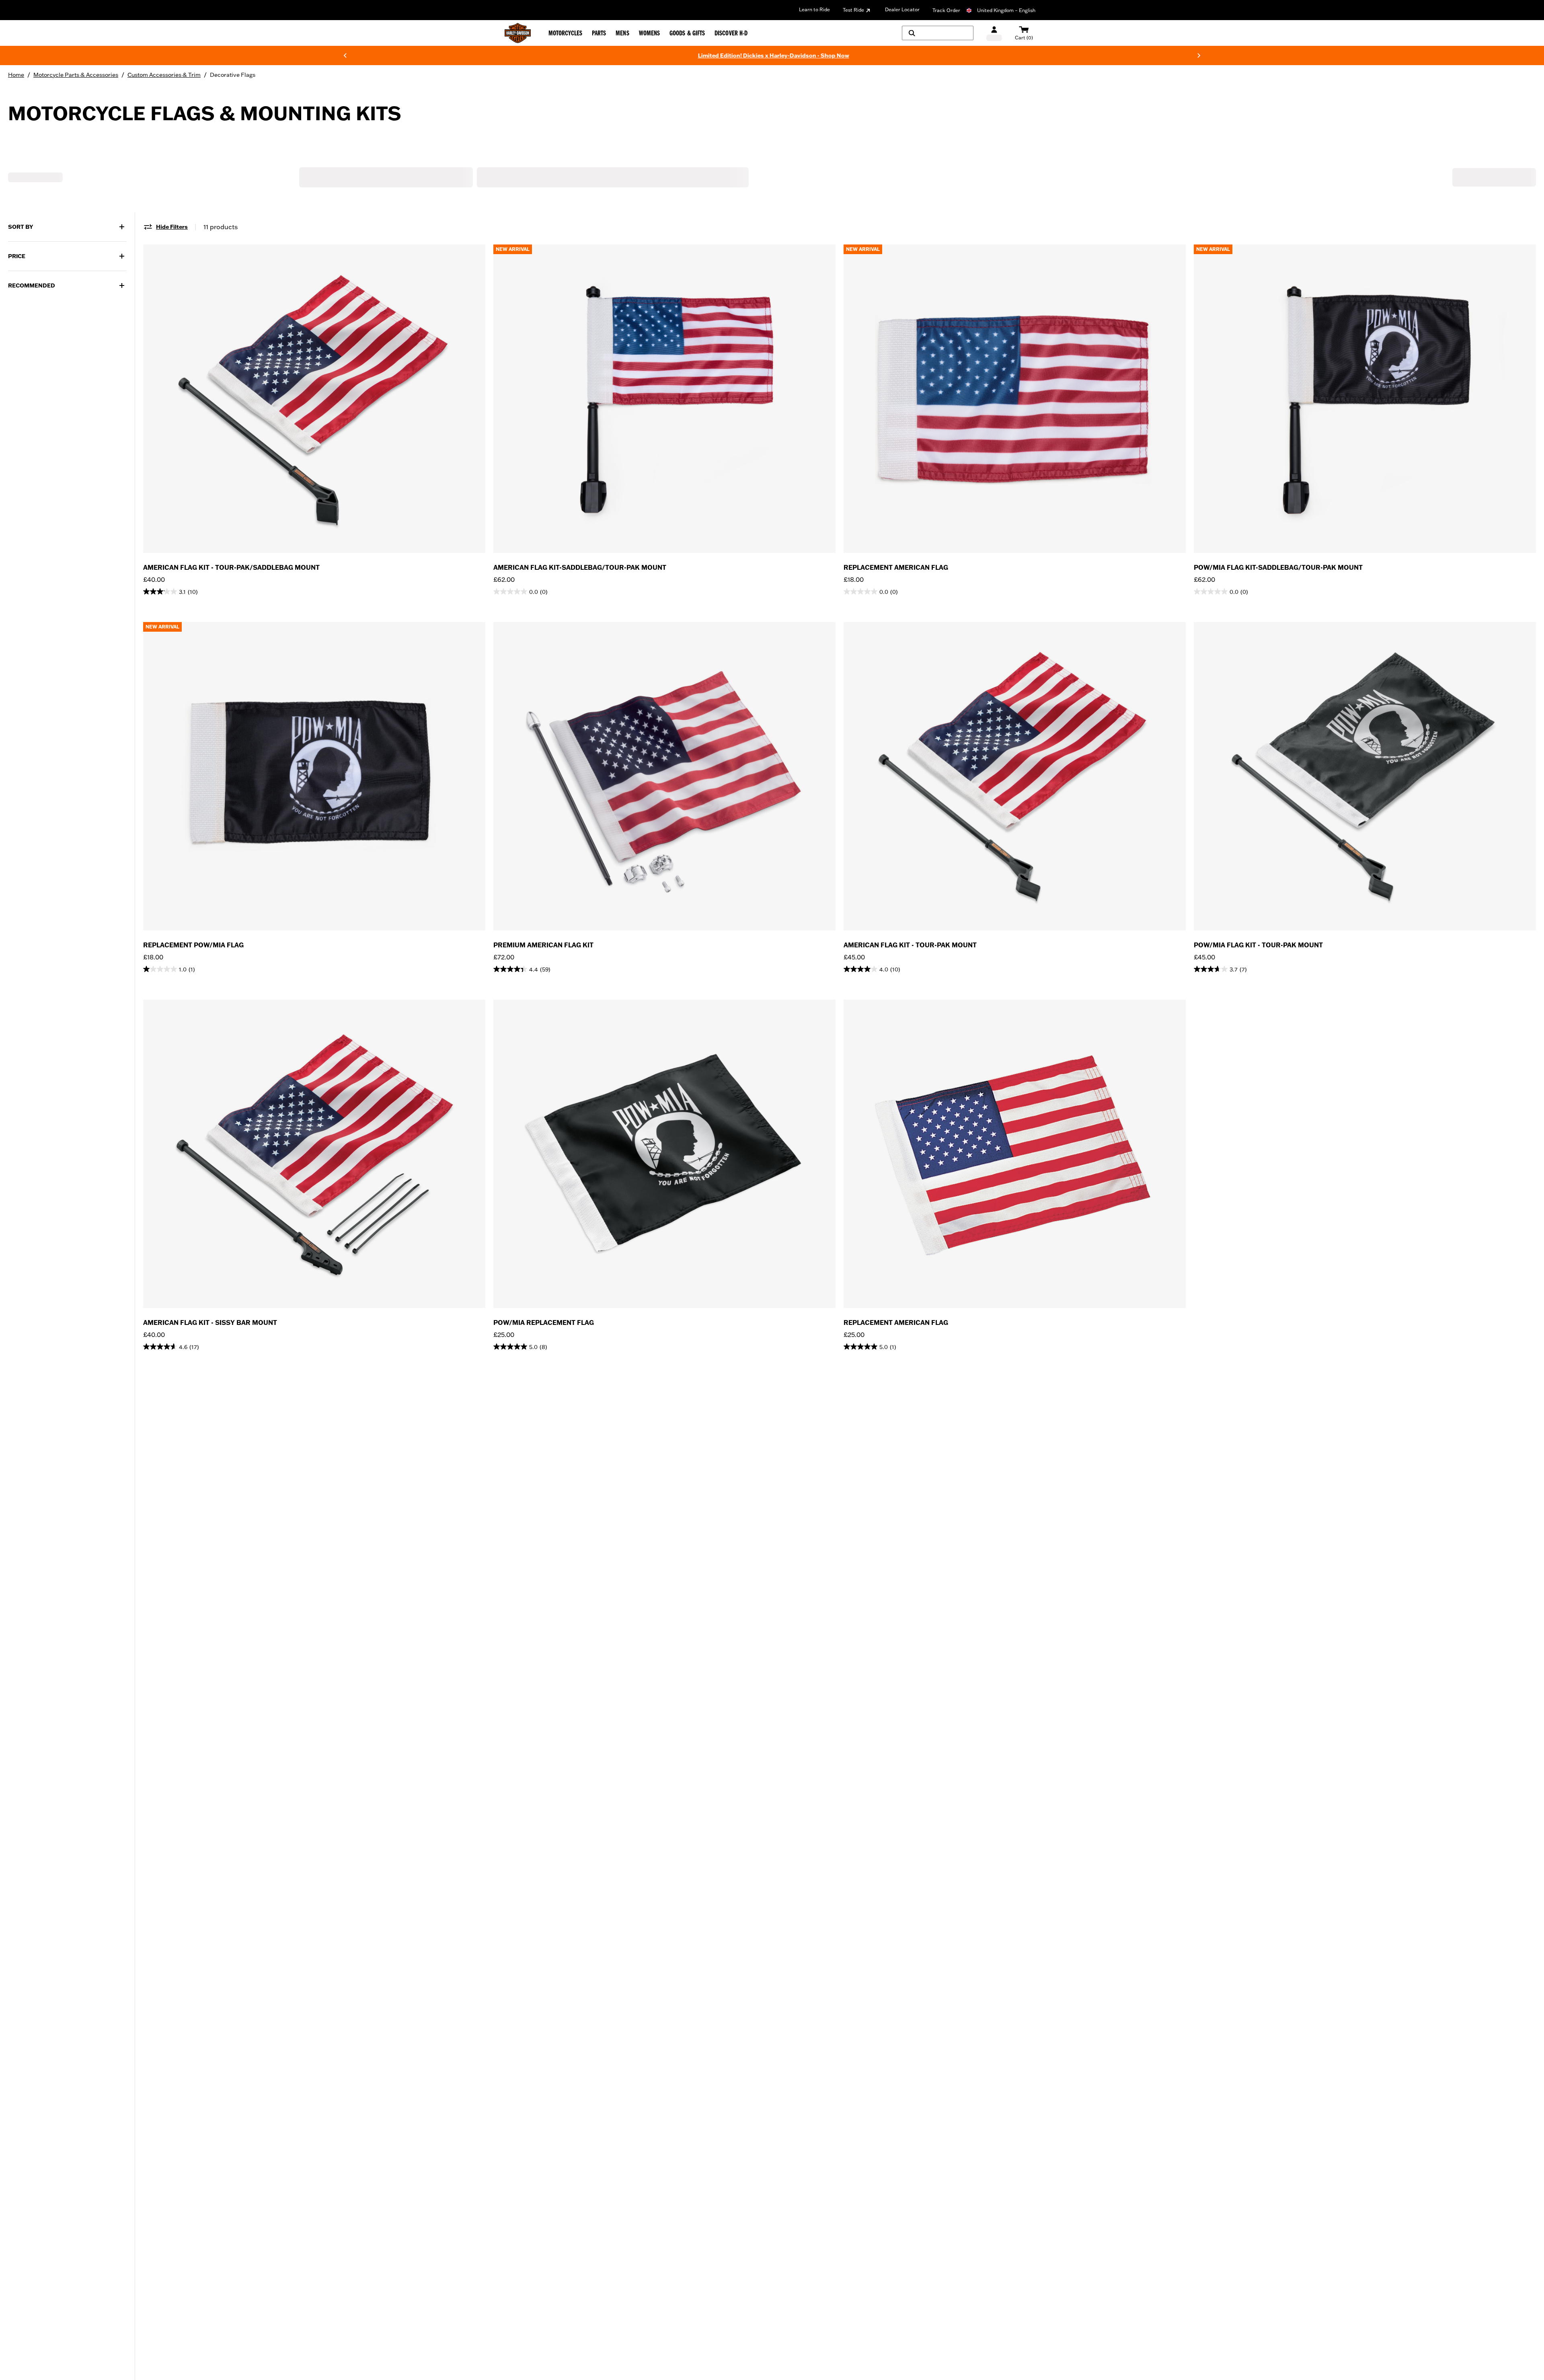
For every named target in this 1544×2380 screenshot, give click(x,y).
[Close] (919, 1110)
